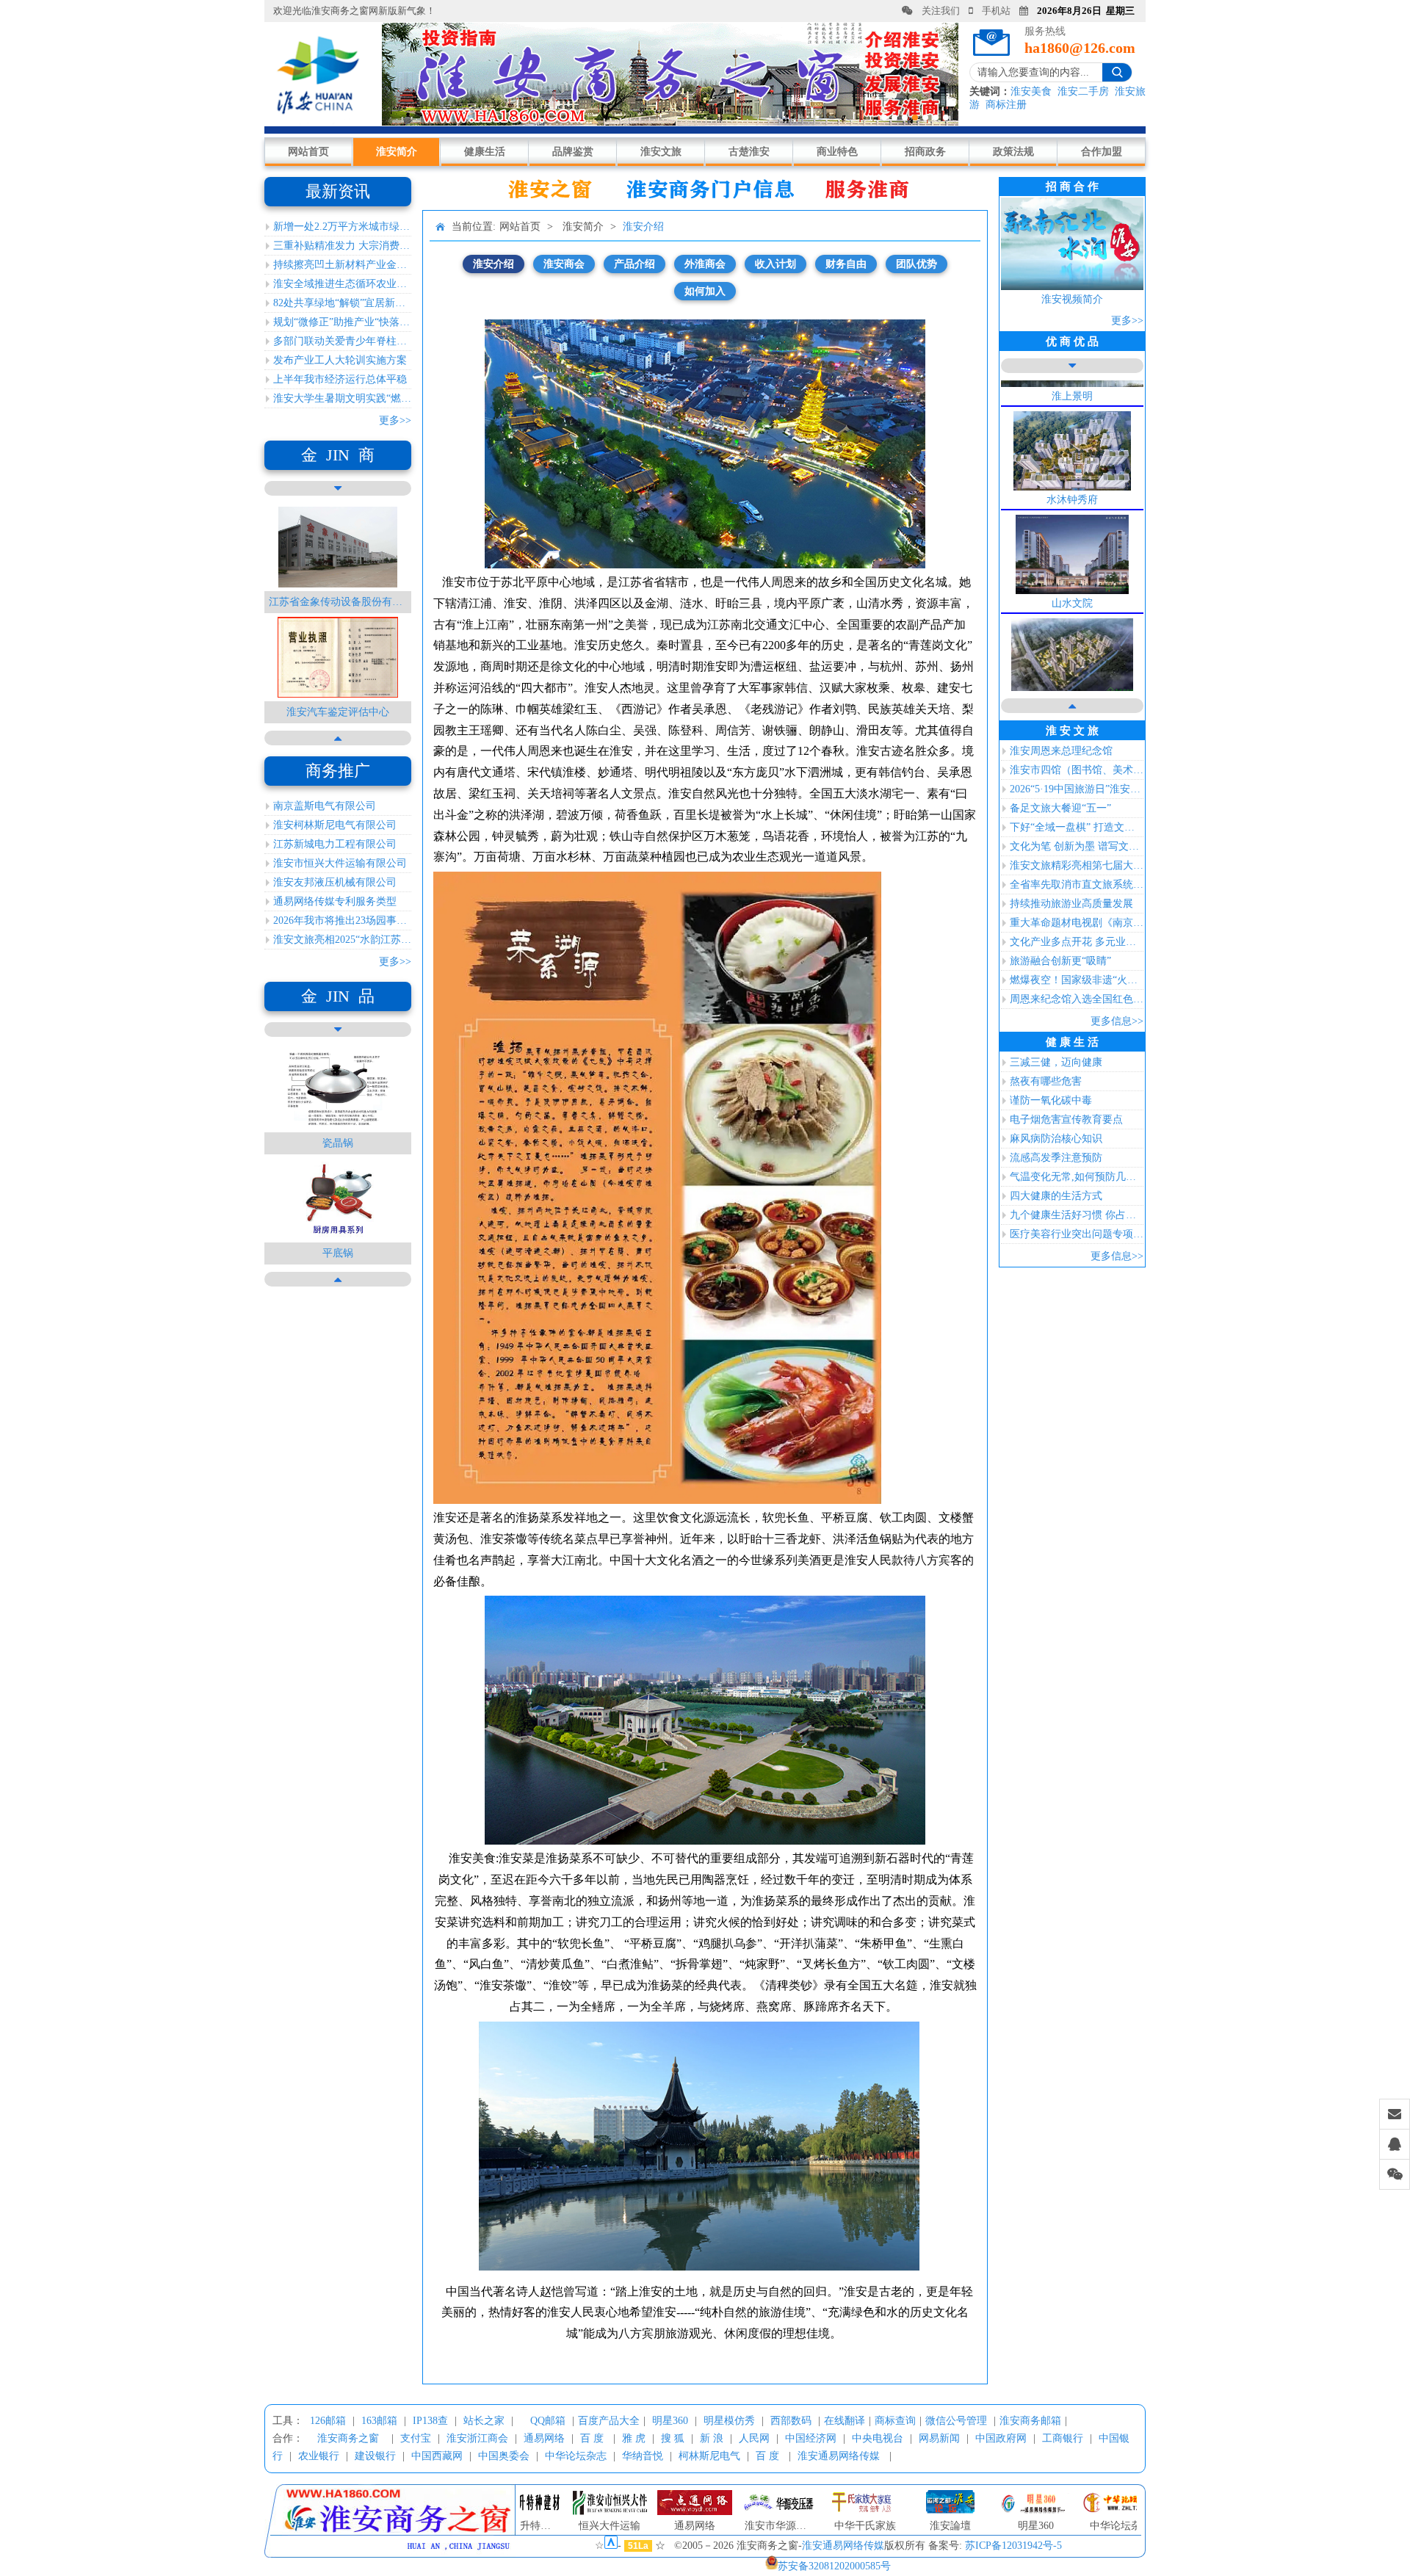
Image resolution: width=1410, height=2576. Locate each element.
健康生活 (485, 152)
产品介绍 (634, 264)
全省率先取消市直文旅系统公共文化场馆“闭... (1077, 884)
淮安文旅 (661, 152)
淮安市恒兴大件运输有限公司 (340, 863)
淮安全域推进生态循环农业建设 (342, 284)
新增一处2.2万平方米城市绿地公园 (342, 227)
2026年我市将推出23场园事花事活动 (342, 920)
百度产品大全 (609, 2421)
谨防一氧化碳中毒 (1051, 1100)
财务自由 (846, 264)
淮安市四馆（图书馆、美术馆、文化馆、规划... (1077, 770)
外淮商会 (705, 264)
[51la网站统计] (611, 2546)
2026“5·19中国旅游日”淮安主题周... (1077, 789)
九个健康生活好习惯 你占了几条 (1077, 1215)
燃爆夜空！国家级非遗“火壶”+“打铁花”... (1077, 980)
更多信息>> (1117, 1021)
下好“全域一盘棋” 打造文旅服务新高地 (1077, 827)
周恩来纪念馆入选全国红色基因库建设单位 (1077, 999)
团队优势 (916, 264)
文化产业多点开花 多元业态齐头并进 (1077, 942)
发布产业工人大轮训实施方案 (340, 360)
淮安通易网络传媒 (839, 2456)
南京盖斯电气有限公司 (325, 806)
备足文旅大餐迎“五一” (1060, 808)
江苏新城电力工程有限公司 (335, 844)
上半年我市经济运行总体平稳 (340, 379)
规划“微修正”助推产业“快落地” (342, 322)
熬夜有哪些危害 (1046, 1081)
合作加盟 (1102, 152)
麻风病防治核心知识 (1056, 1139)
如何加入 (705, 291)
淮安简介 (397, 152)
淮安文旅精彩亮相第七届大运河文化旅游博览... (1077, 865)
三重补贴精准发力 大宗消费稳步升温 (342, 246)
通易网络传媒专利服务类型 (335, 901)
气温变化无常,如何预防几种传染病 (1077, 1177)
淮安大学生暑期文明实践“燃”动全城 (342, 398)
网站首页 (308, 152)
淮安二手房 (1083, 91)
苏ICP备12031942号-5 (1013, 2546)
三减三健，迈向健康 (1056, 1062)
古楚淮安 (749, 152)
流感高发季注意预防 (1056, 1158)
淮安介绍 (643, 227)
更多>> (395, 420)
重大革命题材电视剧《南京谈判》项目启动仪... (1077, 923)
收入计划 (775, 264)
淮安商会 (564, 264)
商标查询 (895, 2421)
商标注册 (1006, 105)
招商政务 (925, 152)
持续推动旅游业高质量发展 (1071, 904)
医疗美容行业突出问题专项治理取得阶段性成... (1077, 1234)
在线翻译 (845, 2421)
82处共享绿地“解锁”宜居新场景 (342, 303)
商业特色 (837, 152)
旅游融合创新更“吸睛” (1060, 961)
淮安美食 (1031, 91)
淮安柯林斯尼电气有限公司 (335, 825)
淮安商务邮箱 (1030, 2421)
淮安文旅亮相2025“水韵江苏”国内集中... (342, 940)
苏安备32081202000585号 (834, 2566)
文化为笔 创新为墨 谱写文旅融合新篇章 (1077, 846)
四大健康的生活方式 (1056, 1196)
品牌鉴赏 (573, 152)
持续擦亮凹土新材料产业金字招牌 (342, 265)
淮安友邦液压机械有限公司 (335, 882)
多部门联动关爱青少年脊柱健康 (342, 341)
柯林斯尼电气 (709, 2456)
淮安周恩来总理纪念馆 (1061, 751)
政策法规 (1013, 152)
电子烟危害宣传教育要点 (1066, 1119)
